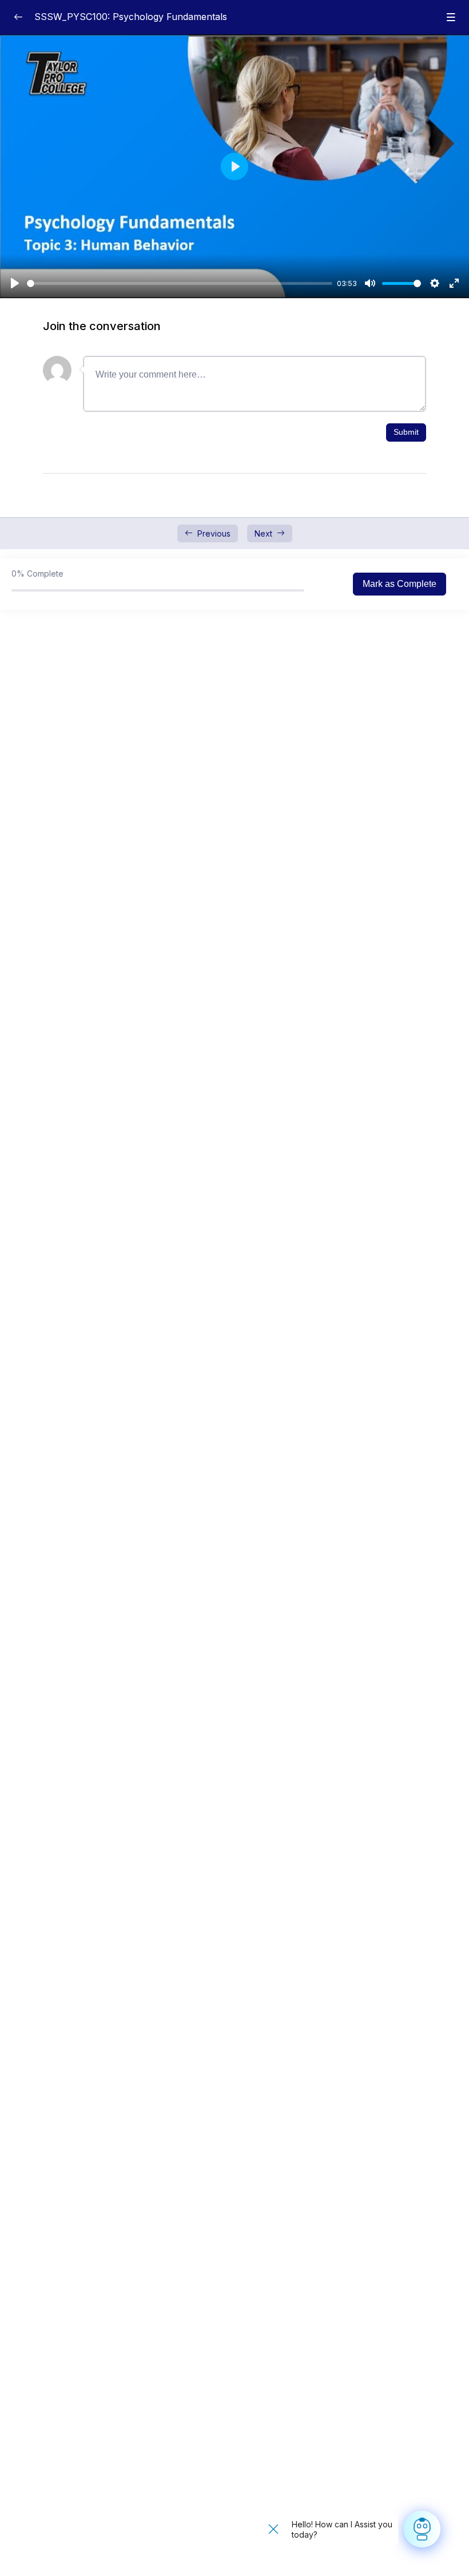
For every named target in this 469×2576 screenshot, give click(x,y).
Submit (406, 432)
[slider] (180, 283)
